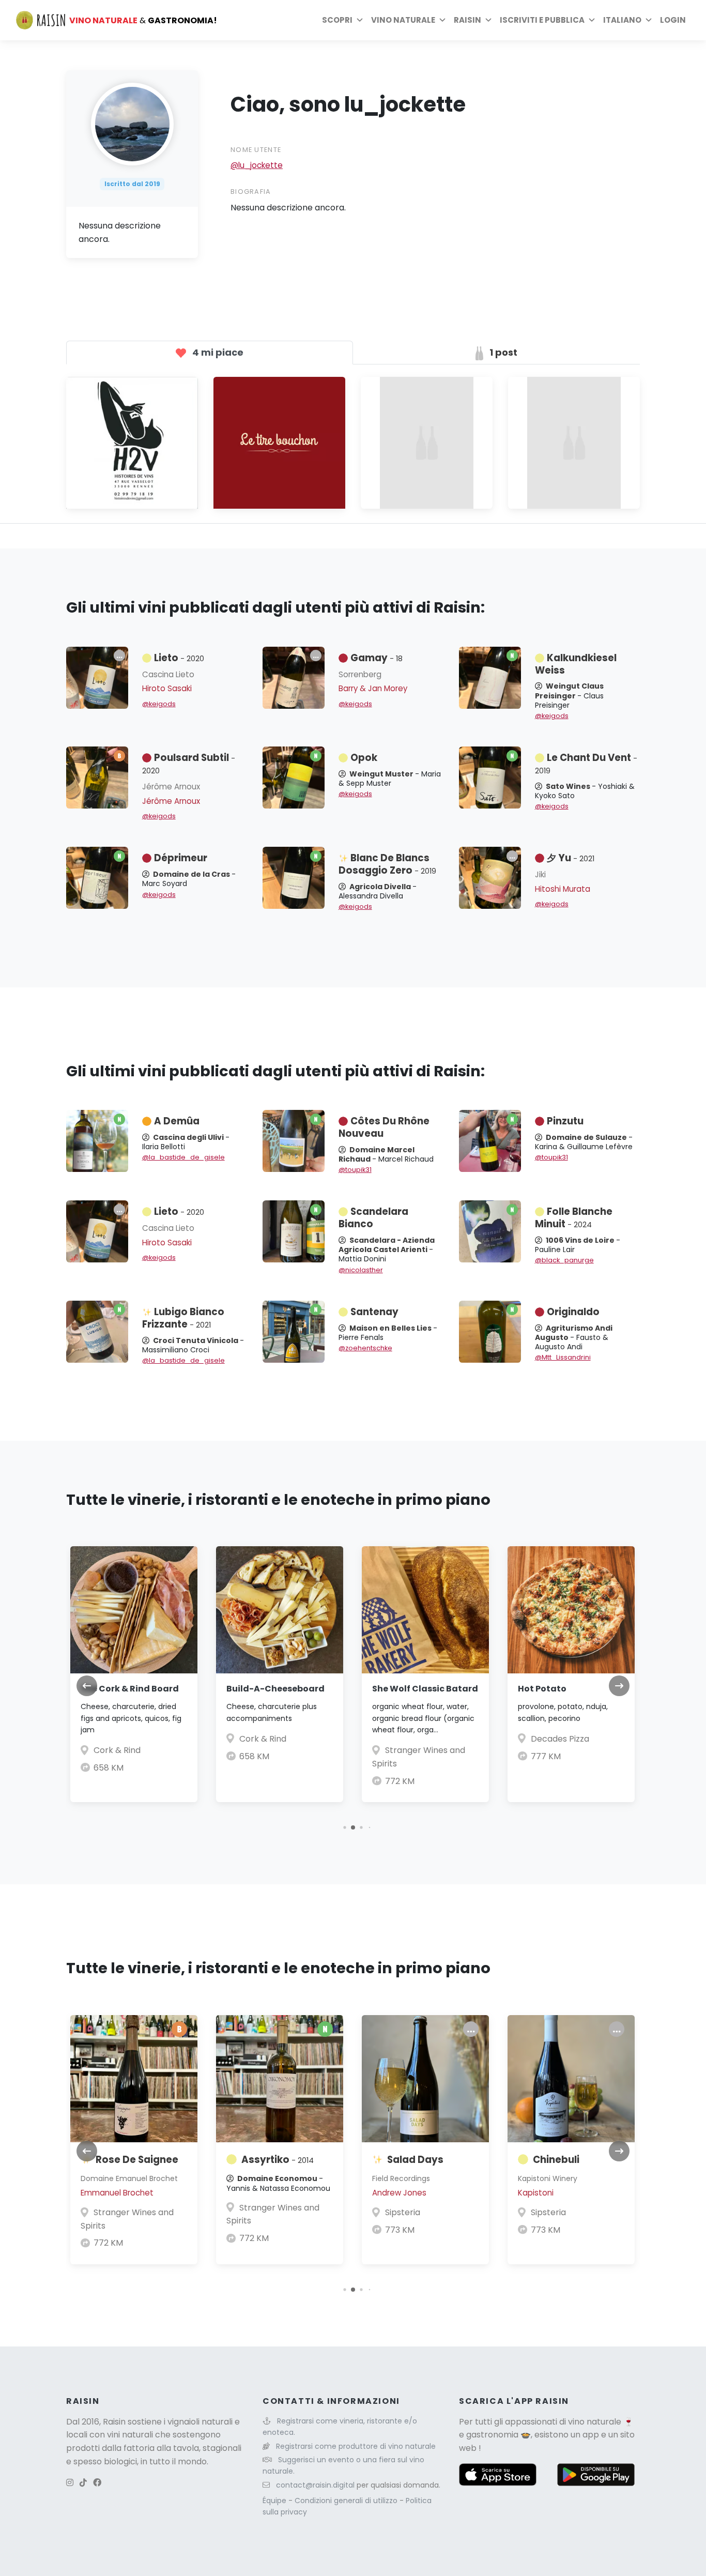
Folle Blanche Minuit (574, 1218)
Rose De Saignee (137, 2160)
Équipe (275, 2501)
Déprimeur (181, 858)
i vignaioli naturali (198, 2422)
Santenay (374, 1312)
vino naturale (595, 2422)
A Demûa (177, 1121)
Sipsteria (403, 2212)
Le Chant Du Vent (586, 764)
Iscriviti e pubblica (542, 20)
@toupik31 (355, 1170)
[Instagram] (70, 2483)
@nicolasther (361, 1270)
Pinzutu (565, 1121)
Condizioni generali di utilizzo (347, 2501)
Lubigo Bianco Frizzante (183, 1318)
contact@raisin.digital (315, 2485)
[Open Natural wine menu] (442, 20)
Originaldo (573, 1312)
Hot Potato (542, 1689)
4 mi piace (217, 352)
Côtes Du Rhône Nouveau (384, 1127)
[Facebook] (97, 2483)
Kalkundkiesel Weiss (576, 664)
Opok (364, 758)
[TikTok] (83, 2483)
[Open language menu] (649, 20)
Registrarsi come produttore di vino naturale (356, 2446)
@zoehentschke (365, 1348)
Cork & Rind (117, 1750)
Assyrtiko (278, 2160)
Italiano (622, 20)
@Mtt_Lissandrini (563, 1357)
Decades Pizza (560, 1739)
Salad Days (415, 2160)
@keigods (159, 704)
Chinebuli (556, 2160)
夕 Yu (571, 858)
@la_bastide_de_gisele (183, 1157)
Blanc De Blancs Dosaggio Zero (387, 864)
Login (673, 20)
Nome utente (256, 150)
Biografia (251, 192)
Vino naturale (403, 20)
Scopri (337, 20)
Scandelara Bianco (373, 1218)
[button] (344, 1827)
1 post (502, 352)
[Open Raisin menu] (488, 20)
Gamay (377, 658)
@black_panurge (564, 1260)
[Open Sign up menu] (592, 20)
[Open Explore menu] (360, 20)
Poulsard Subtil (189, 764)
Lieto (179, 658)
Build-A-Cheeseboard (275, 1689)
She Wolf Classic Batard (425, 1689)
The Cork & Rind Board (130, 1689)
